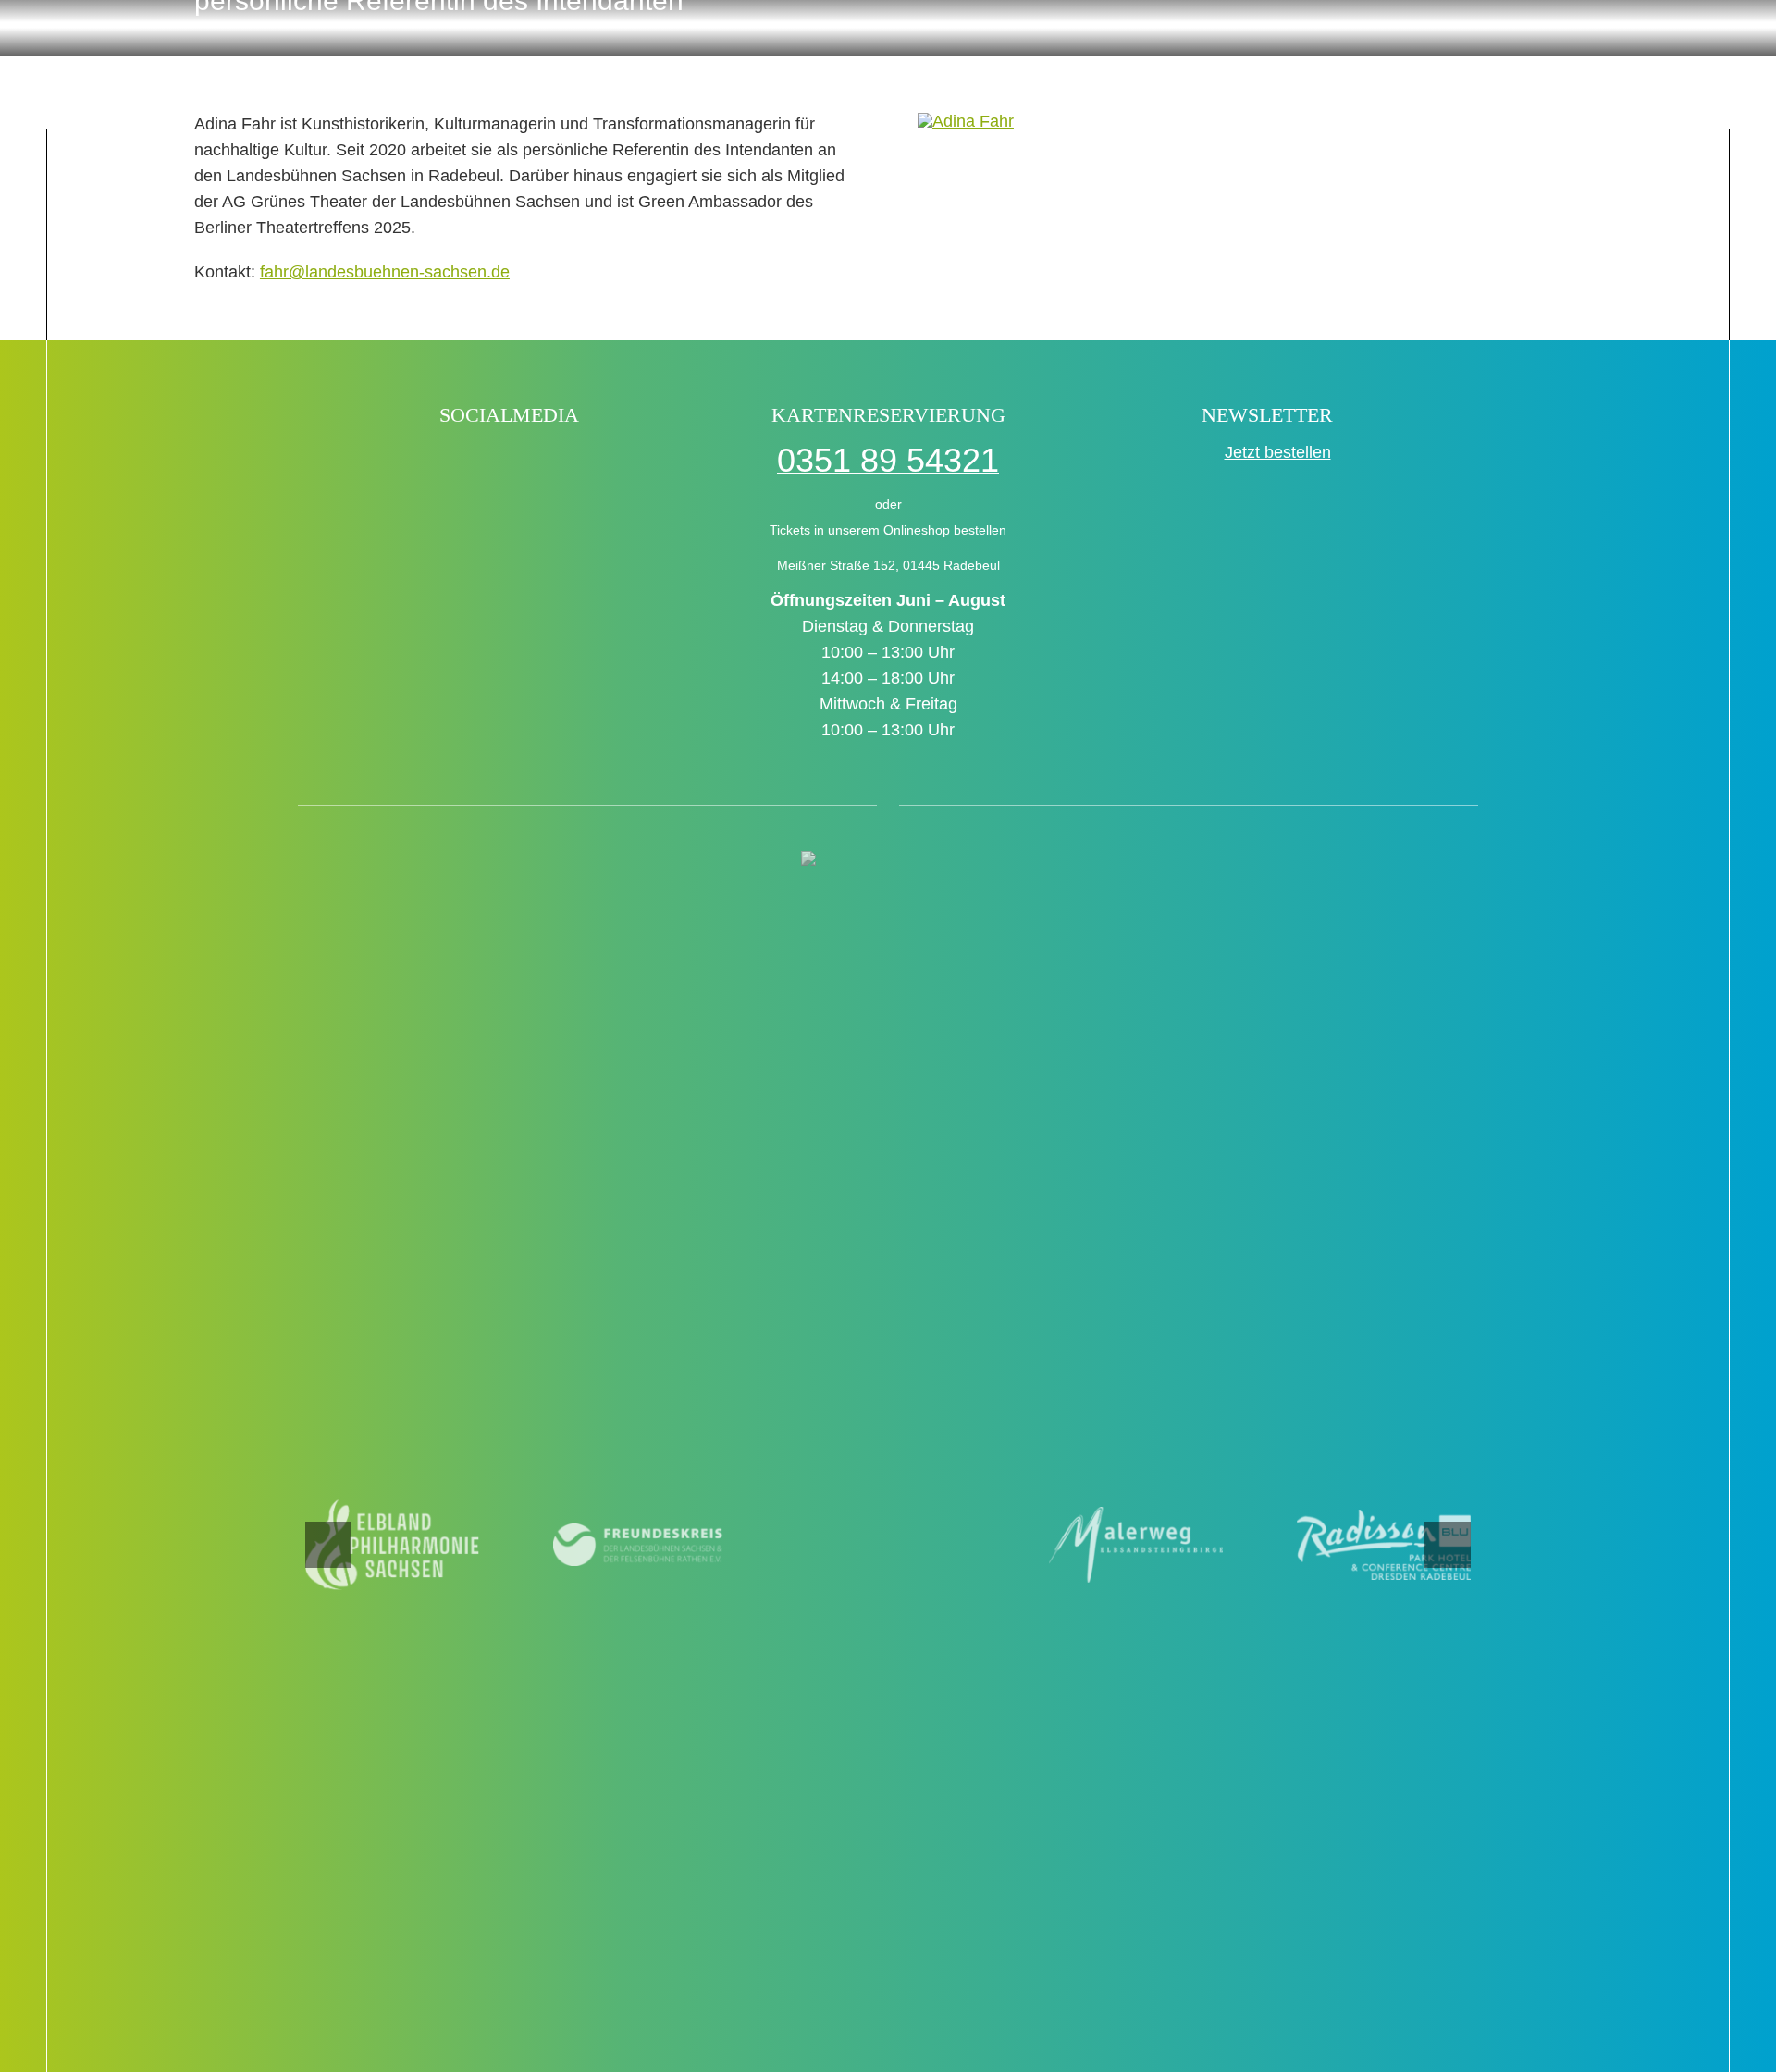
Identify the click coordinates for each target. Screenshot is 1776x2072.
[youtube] (569, 462)
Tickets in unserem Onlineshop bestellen (888, 530)
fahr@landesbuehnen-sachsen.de (385, 272)
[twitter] (490, 462)
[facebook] (410, 462)
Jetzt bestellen (1278, 452)
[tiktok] (450, 462)
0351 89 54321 (888, 460)
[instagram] (530, 462)
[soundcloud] (609, 462)
